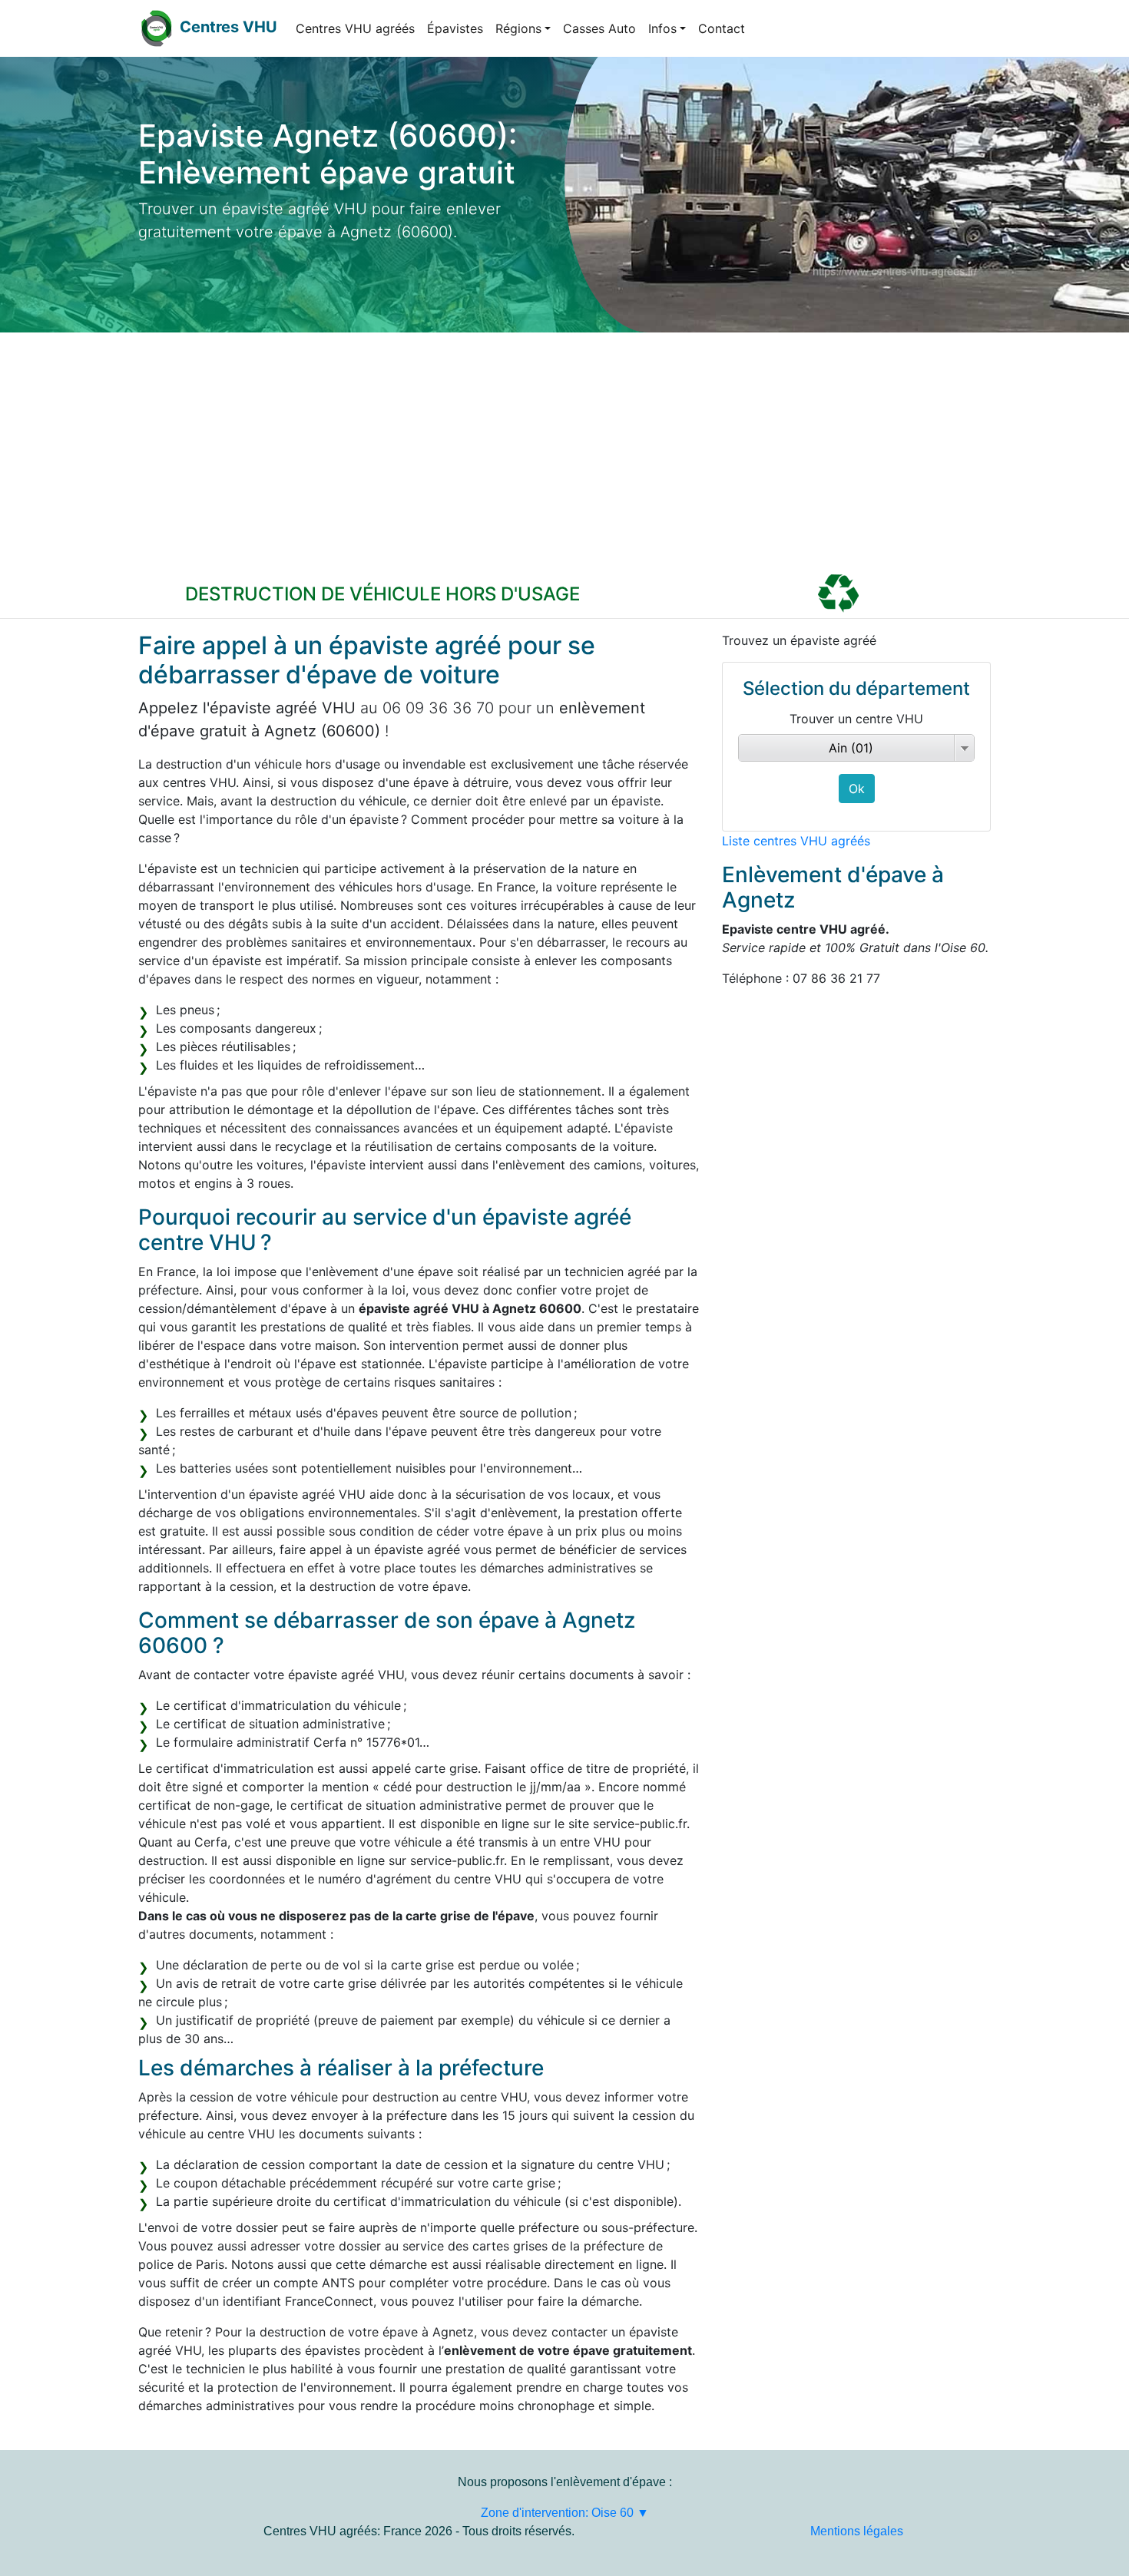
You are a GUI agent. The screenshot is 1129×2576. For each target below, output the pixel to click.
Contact (722, 28)
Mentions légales (857, 2531)
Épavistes (455, 28)
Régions (518, 28)
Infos (662, 28)
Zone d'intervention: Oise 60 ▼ (565, 2513)
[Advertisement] (564, 448)
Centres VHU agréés (355, 28)
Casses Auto (599, 28)
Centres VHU (228, 27)
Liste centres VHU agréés (796, 841)
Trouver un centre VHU (856, 719)
